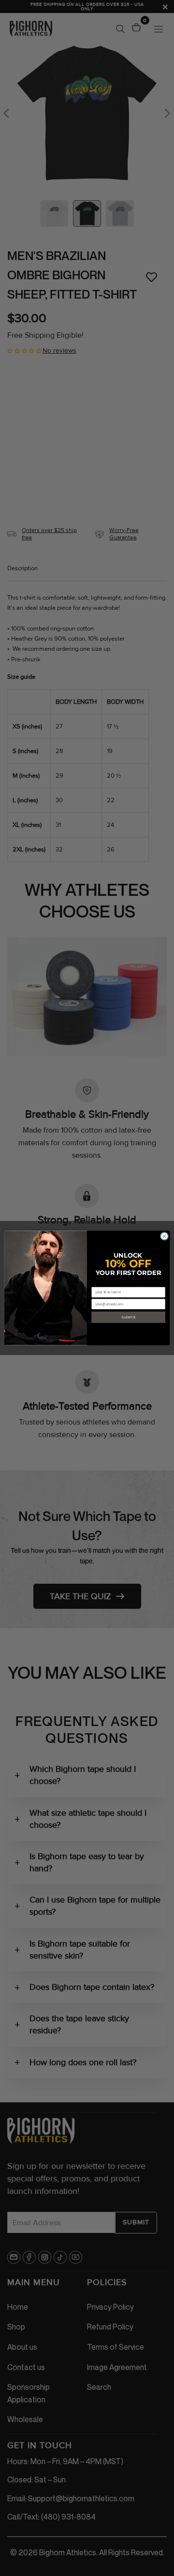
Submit (128, 1317)
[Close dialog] (164, 1236)
